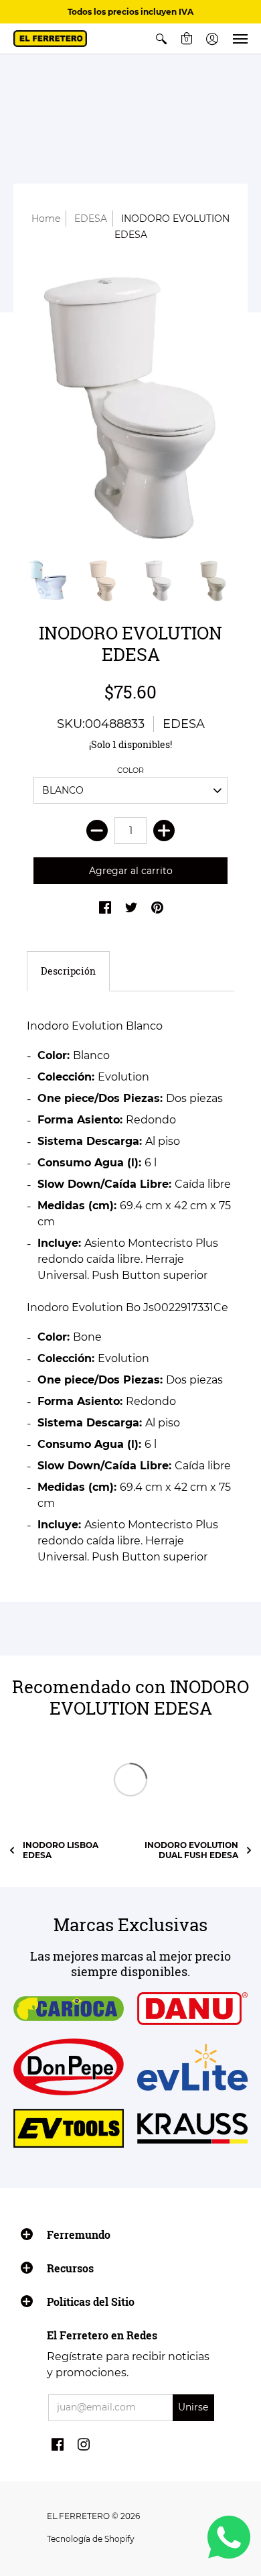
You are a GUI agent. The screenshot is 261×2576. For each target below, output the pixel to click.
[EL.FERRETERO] (50, 39)
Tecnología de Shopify (91, 2539)
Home (46, 219)
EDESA (91, 219)
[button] (161, 39)
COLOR (130, 770)
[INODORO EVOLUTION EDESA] (130, 408)
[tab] (68, 971)
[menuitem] (161, 39)
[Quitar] (97, 831)
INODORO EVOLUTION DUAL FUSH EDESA (191, 1850)
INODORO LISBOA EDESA (61, 1850)
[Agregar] (164, 831)
